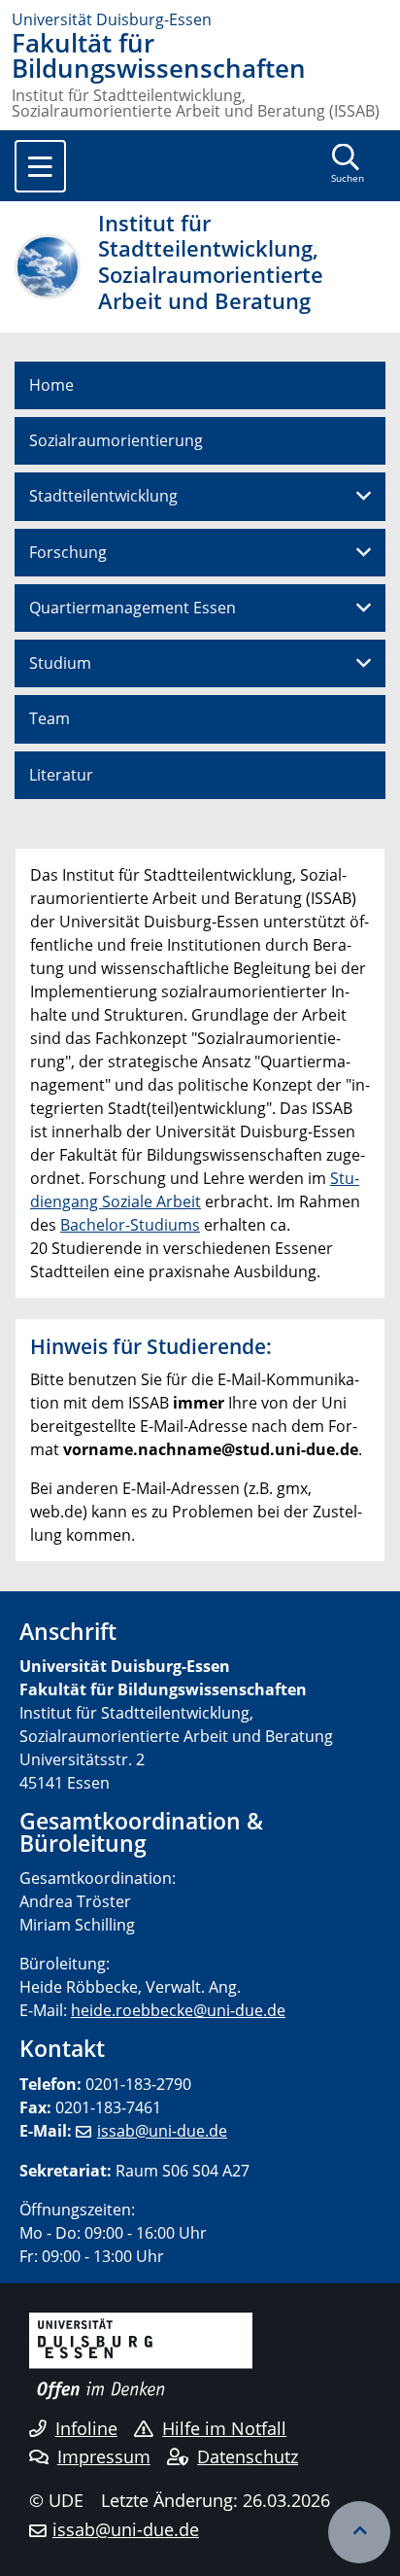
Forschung (68, 552)
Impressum (104, 2456)
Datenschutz (248, 2456)
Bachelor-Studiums (130, 1225)
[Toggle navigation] (40, 166)
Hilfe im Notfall (224, 2428)
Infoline (86, 2428)
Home (51, 385)
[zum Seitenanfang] (359, 2532)
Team (50, 718)
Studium (60, 663)
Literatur (61, 775)
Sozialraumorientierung (116, 440)
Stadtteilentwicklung (103, 496)
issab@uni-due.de (162, 2131)
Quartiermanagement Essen (133, 608)
